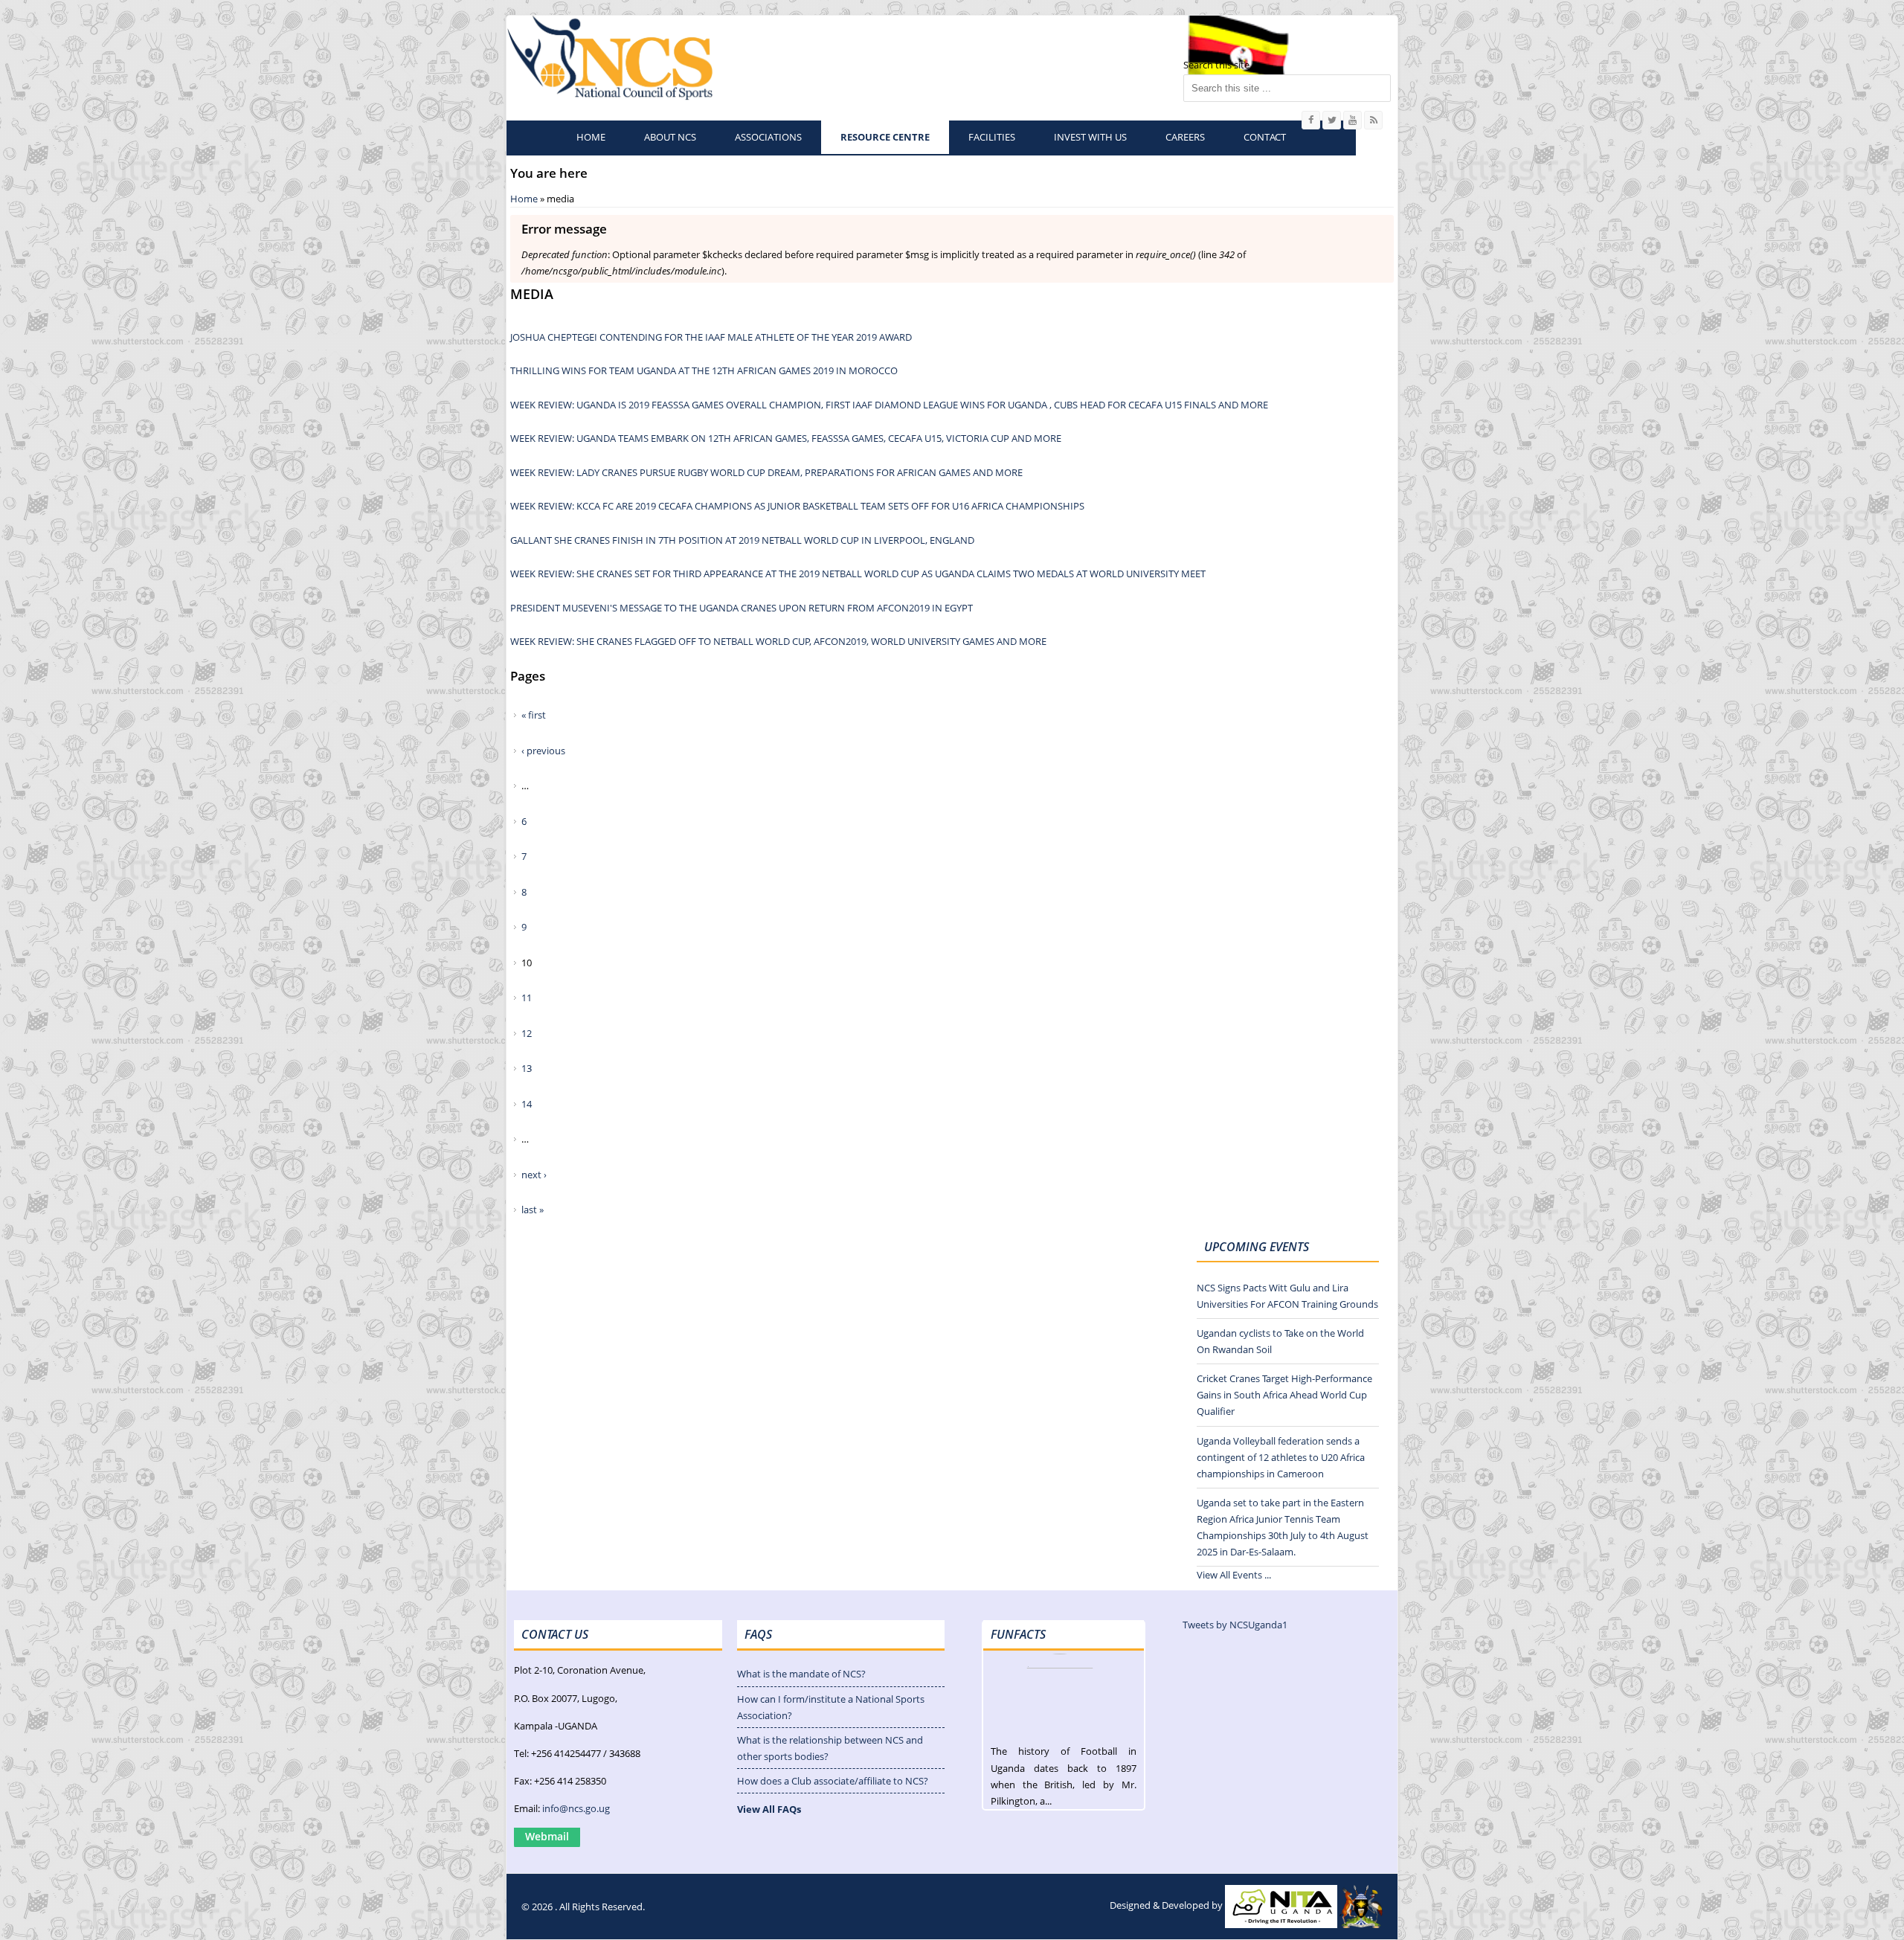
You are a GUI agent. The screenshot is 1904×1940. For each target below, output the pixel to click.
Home (591, 137)
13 (527, 1068)
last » (533, 1210)
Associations (768, 137)
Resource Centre (885, 137)
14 (527, 1104)
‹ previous (543, 751)
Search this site (1216, 65)
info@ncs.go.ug (576, 1808)
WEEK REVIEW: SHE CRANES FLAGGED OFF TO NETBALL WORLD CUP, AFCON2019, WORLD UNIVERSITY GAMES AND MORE (778, 641)
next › (534, 1175)
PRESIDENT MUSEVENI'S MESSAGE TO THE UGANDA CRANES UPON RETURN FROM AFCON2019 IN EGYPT (742, 608)
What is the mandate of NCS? (801, 1674)
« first (534, 715)
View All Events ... (1234, 1575)
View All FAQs (769, 1809)
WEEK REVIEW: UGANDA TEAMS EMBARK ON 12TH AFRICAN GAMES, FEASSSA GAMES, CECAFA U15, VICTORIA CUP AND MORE (786, 438)
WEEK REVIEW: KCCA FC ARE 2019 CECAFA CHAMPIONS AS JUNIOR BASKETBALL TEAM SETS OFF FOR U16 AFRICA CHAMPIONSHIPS (797, 506)
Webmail (547, 1836)
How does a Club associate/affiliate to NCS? (833, 1781)
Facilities (992, 137)
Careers (1185, 137)
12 (527, 1033)
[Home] (612, 57)
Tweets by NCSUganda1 (1235, 1625)
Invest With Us (1090, 137)
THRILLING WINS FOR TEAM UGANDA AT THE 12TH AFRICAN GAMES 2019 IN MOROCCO (704, 370)
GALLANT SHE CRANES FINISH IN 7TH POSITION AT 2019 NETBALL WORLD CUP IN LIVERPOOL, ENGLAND (742, 540)
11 (527, 998)
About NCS (670, 137)
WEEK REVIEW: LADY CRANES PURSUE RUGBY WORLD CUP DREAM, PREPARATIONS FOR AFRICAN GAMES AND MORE (766, 472)
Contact (1265, 137)
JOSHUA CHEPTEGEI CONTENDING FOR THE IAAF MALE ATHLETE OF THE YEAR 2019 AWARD (711, 337)
